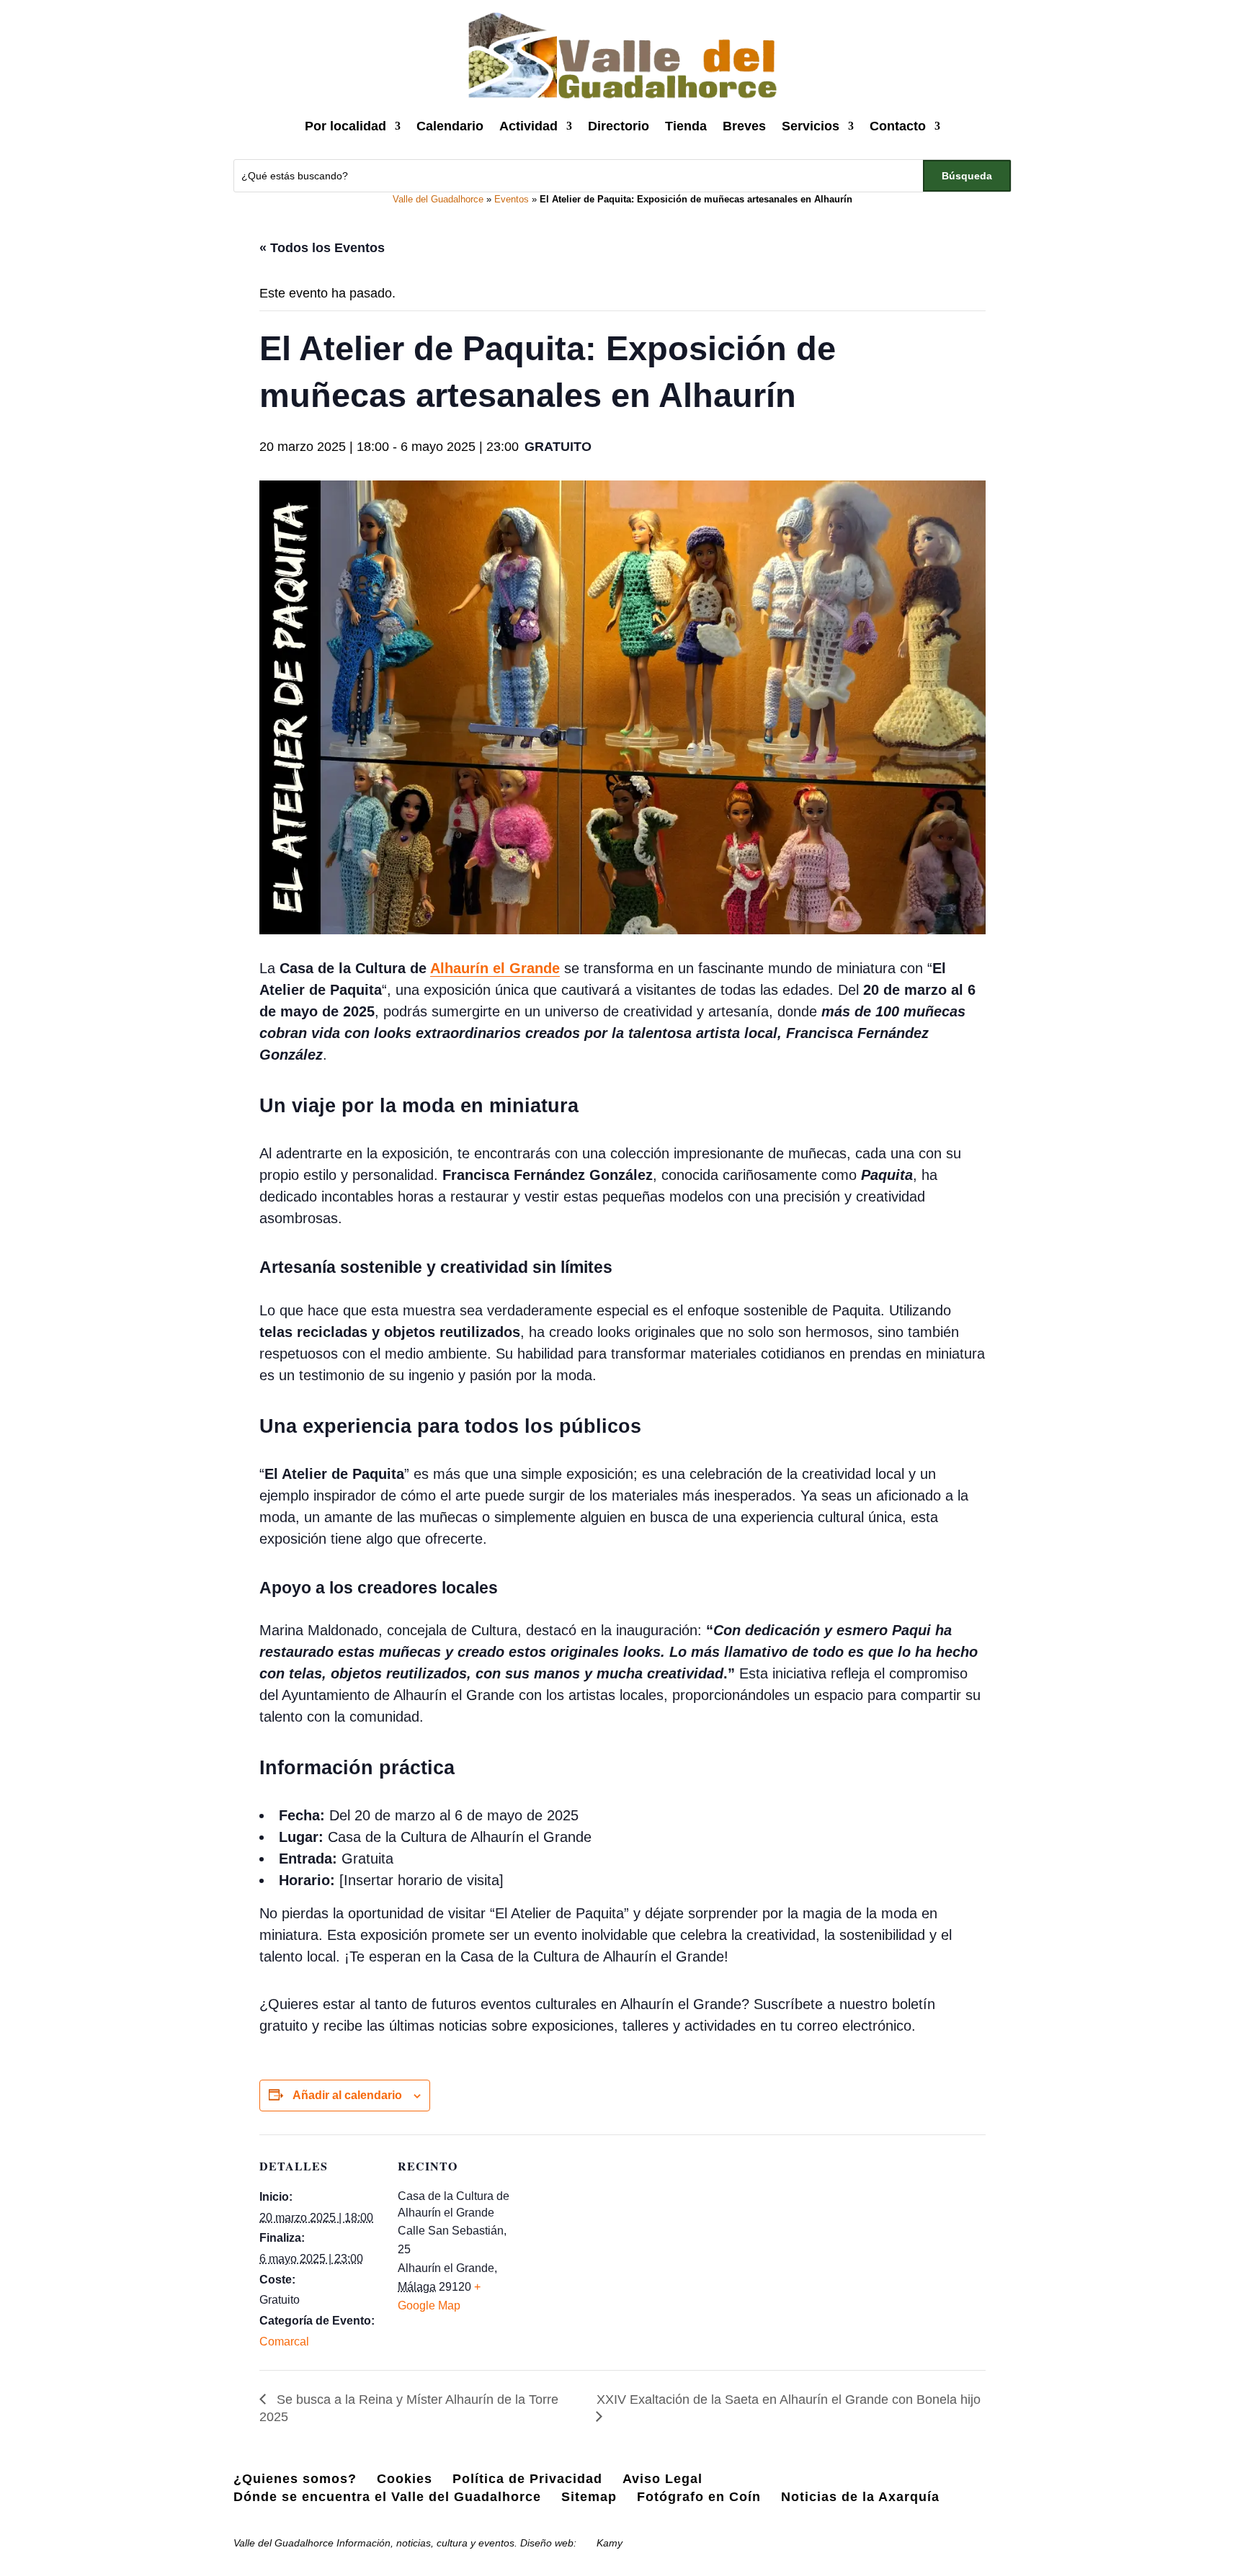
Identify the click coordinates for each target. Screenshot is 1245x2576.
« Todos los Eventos (322, 248)
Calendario (450, 126)
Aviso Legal (662, 2479)
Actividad (528, 126)
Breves (744, 126)
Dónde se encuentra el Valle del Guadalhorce (387, 2497)
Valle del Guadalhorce (438, 199)
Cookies (405, 2479)
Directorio (619, 126)
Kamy (610, 2543)
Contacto (898, 126)
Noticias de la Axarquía (860, 2497)
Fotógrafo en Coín (699, 2497)
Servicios (811, 126)
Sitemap (589, 2497)
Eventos (512, 199)
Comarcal (284, 2342)
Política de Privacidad (527, 2479)
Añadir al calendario (347, 2095)
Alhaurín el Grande (495, 968)
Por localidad (345, 126)
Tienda (686, 126)
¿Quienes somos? (295, 2479)
